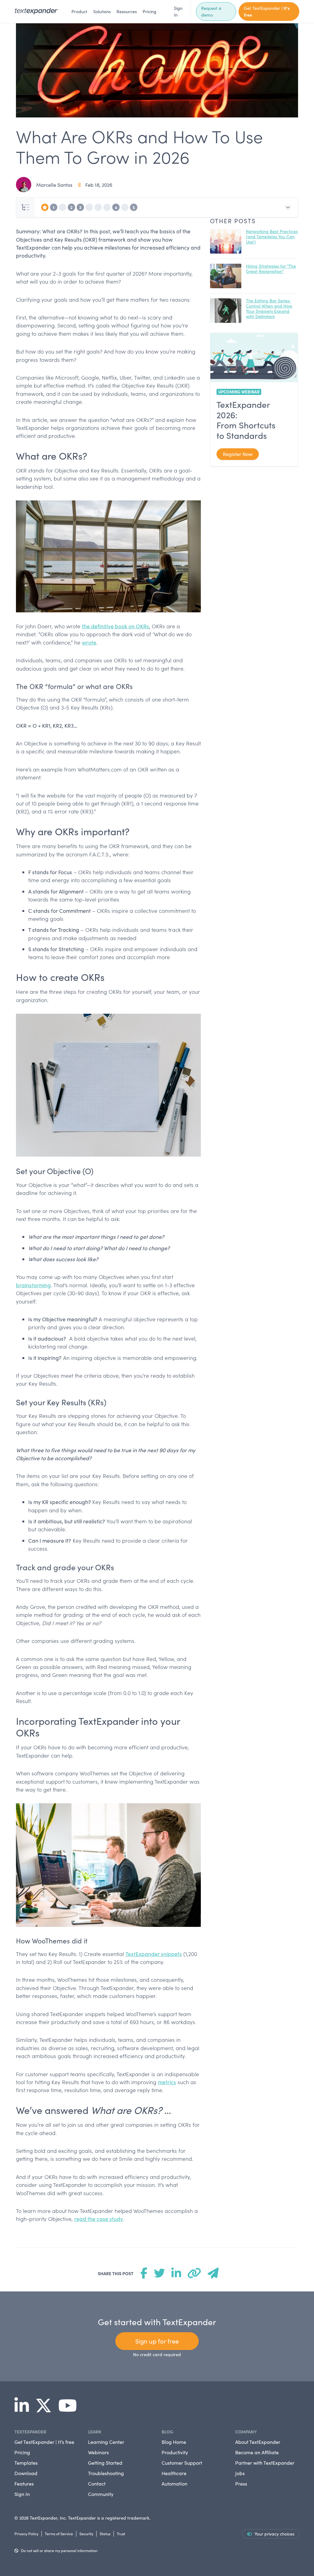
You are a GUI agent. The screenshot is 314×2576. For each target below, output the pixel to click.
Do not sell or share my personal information (59, 2550)
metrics (167, 2082)
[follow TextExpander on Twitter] (46, 2409)
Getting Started (105, 2463)
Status (105, 2534)
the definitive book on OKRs (115, 626)
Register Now (238, 454)
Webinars (98, 2452)
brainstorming (33, 1285)
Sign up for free (157, 2341)
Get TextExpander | (267, 11)
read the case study (99, 2219)
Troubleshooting (106, 2473)
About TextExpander (258, 2442)
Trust (121, 2534)
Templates (26, 2463)
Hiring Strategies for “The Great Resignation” (271, 269)
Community (101, 2494)
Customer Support (182, 2463)
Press (241, 2484)
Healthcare (174, 2473)
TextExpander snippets (154, 1954)
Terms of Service (59, 2534)
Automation (174, 2484)
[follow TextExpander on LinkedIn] (24, 2409)
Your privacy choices (274, 2534)
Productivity (175, 2452)
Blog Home (174, 2442)
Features (24, 2484)
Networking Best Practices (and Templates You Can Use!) (272, 237)
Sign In (178, 11)
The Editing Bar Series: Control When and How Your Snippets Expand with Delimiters (269, 308)
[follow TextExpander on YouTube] (70, 2409)
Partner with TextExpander (265, 2463)
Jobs (240, 2473)
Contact (97, 2484)
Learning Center (106, 2442)
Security (86, 2534)
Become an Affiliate (257, 2452)
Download (26, 2473)
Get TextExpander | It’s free (44, 2442)
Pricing (149, 11)
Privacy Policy (26, 2534)
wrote (89, 642)
